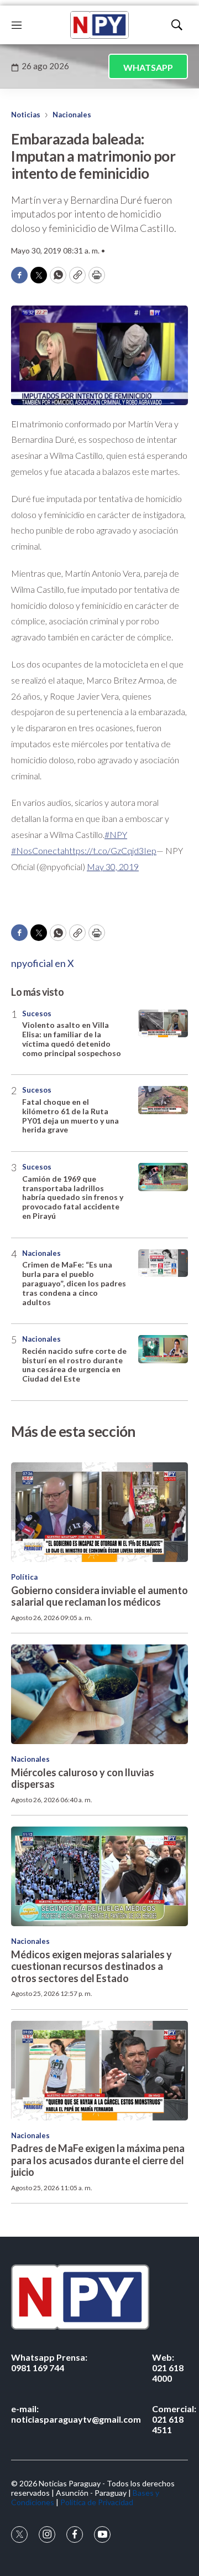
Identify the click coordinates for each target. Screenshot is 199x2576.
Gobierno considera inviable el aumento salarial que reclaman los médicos (99, 1596)
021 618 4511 (174, 2419)
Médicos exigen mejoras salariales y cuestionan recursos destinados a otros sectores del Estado (91, 1966)
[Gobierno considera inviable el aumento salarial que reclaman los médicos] (99, 1512)
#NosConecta (38, 850)
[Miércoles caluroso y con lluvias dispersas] (99, 1694)
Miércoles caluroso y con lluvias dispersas (83, 1778)
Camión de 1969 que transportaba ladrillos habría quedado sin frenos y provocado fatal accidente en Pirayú (73, 1197)
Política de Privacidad (97, 2502)
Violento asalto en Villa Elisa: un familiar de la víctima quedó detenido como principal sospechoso (72, 1039)
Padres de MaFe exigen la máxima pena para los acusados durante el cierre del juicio (98, 2160)
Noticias (26, 115)
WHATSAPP (148, 67)
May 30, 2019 (113, 867)
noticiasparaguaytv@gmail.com (76, 2414)
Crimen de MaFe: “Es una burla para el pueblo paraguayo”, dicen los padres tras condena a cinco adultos (74, 1283)
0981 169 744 (49, 2362)
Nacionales (72, 115)
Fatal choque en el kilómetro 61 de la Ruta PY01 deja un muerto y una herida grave (70, 1116)
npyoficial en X (43, 963)
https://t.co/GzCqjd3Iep (111, 850)
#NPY (116, 834)
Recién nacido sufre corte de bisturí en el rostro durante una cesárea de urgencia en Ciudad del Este (74, 1365)
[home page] (99, 25)
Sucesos (37, 1013)
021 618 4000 (168, 2368)
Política (24, 1577)
